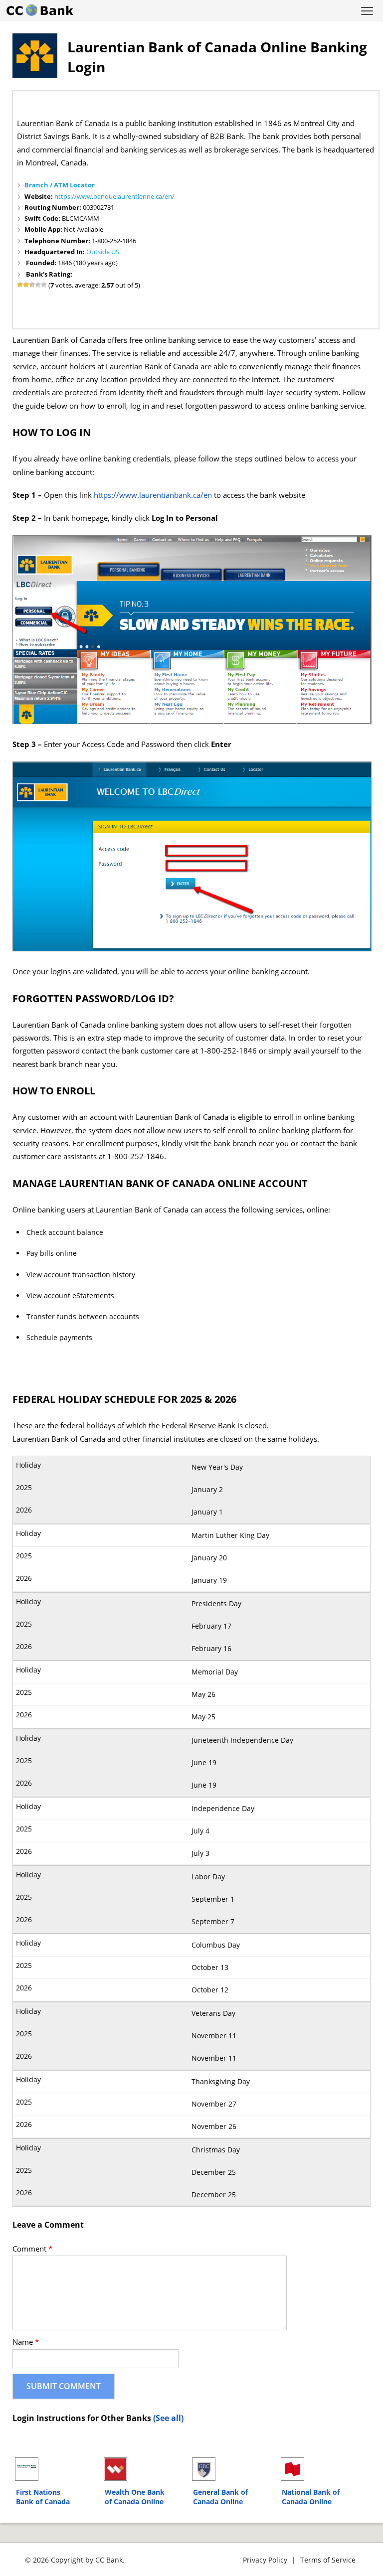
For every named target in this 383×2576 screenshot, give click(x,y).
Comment (32, 2249)
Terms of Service (328, 2560)
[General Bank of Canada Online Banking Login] (232, 2469)
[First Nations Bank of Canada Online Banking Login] (55, 2469)
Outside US (103, 252)
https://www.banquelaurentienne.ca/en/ (114, 196)
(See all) (168, 2418)
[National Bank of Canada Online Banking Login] (320, 2469)
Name (26, 2342)
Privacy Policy (265, 2560)
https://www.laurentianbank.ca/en (153, 495)
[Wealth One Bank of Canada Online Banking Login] (143, 2469)
